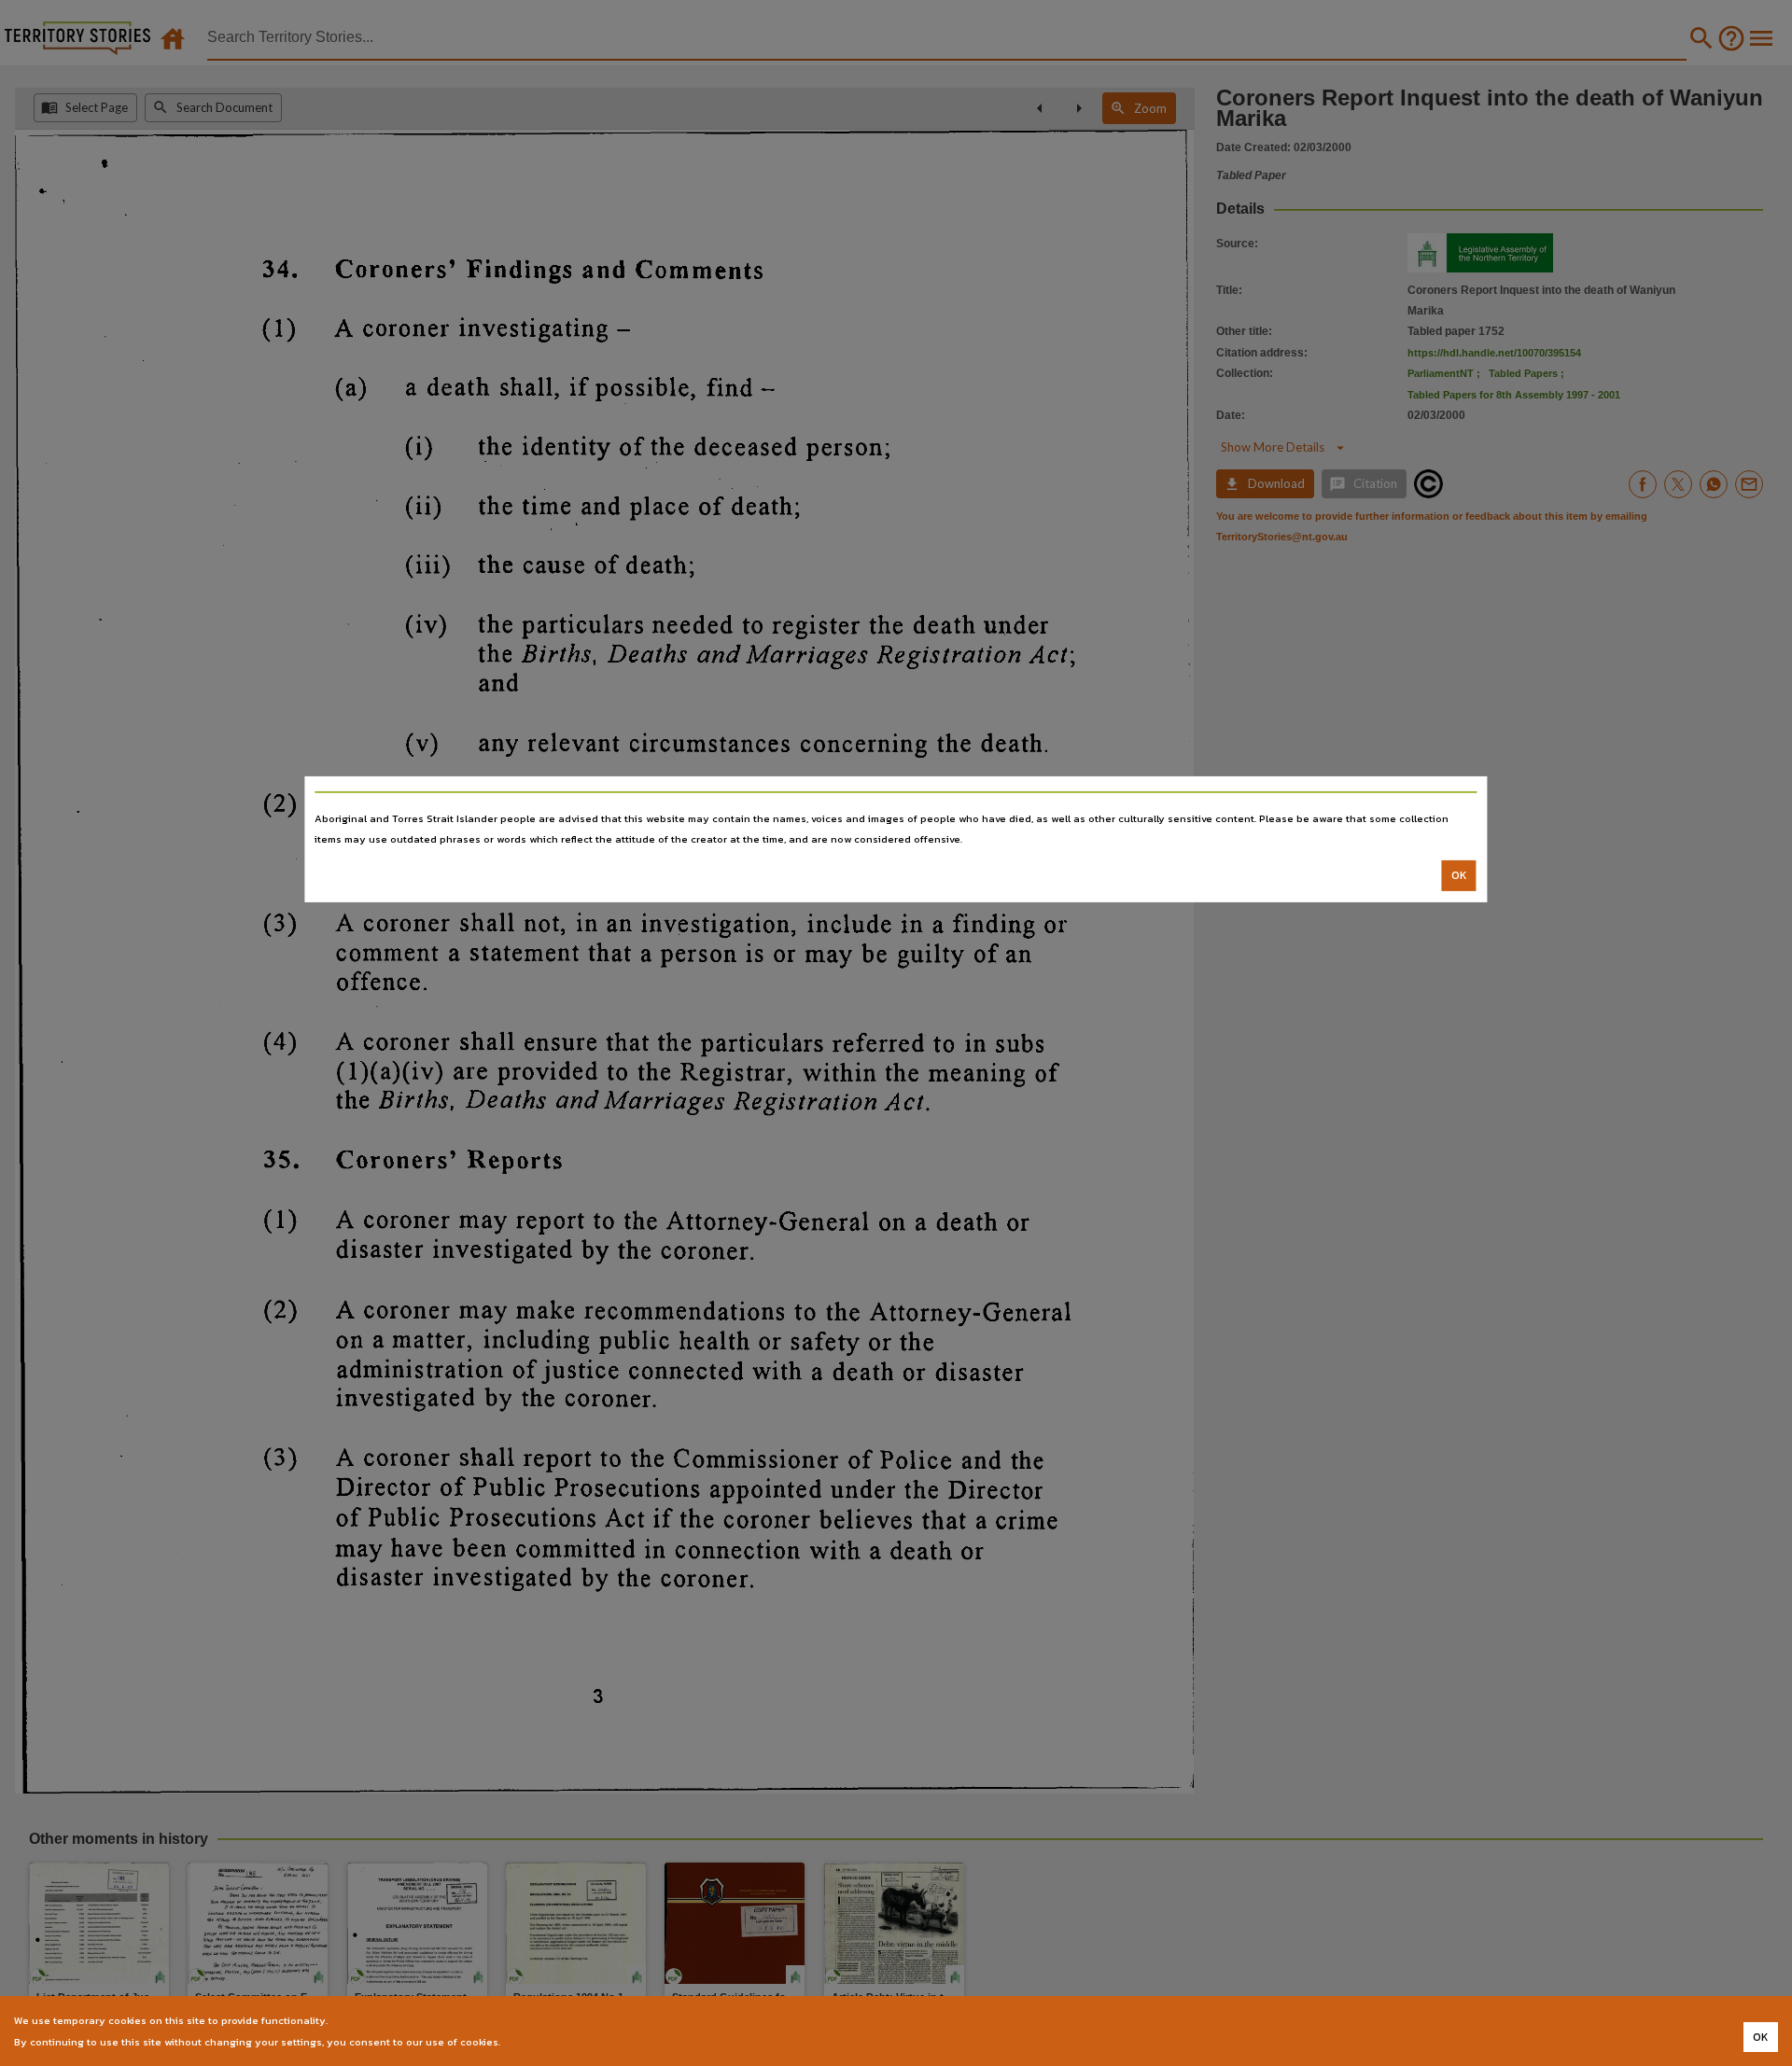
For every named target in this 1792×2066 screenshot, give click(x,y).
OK (1459, 875)
